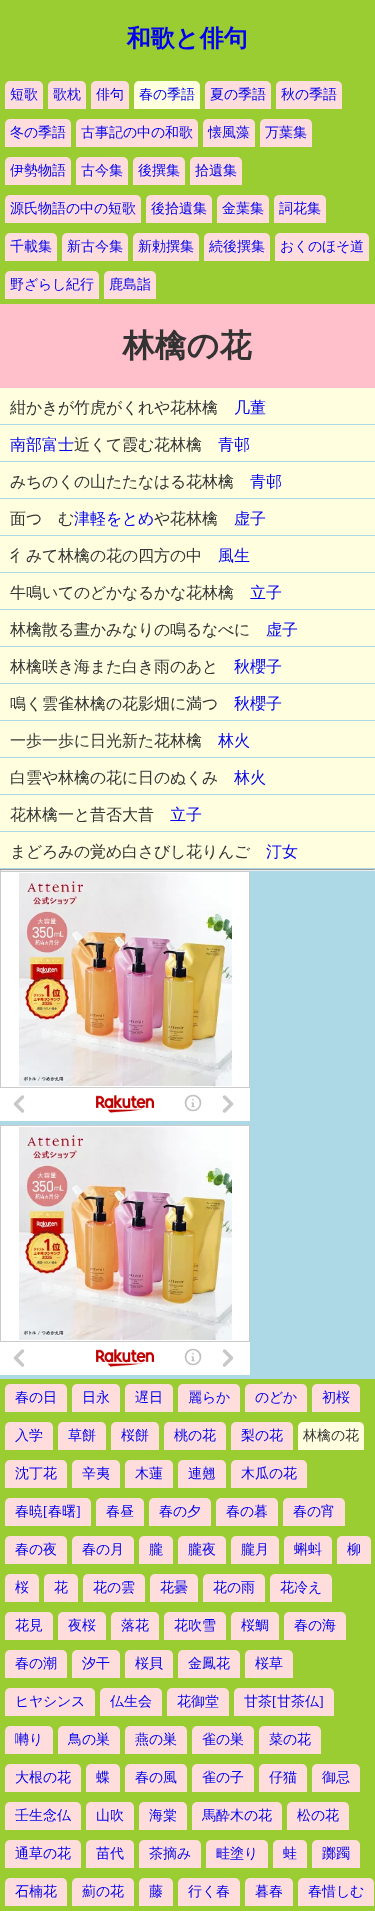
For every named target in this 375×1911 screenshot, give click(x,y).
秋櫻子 (258, 666)
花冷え (301, 1587)
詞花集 (300, 208)
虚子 (250, 518)
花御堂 (198, 1701)
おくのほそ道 (322, 246)
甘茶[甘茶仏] (284, 1701)
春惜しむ (336, 1891)
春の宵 (314, 1511)
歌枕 (67, 94)
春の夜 (36, 1549)
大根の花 (43, 1777)
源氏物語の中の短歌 (73, 208)
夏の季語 (238, 94)
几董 (250, 407)
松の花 (318, 1815)
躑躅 (336, 1853)
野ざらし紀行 (52, 284)
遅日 (149, 1397)
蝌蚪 (308, 1549)
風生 (234, 555)
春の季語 (167, 94)
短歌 (24, 94)
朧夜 (202, 1549)
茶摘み (170, 1853)
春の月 (103, 1549)
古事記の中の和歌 (137, 132)
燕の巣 (156, 1739)
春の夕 (180, 1511)
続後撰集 (237, 246)
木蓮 (149, 1473)
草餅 (82, 1435)
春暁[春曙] (48, 1511)
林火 (234, 740)
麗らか (209, 1397)
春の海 (315, 1625)
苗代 (110, 1853)
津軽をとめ (114, 518)
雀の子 (223, 1777)
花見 (29, 1625)
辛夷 (96, 1473)
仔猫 (283, 1777)
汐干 (96, 1663)
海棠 (163, 1815)
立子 (266, 592)
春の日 (36, 1397)
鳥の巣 (89, 1739)
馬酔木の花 (237, 1815)
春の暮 (247, 1511)
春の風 (156, 1777)
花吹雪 (195, 1625)
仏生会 (131, 1701)
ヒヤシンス (50, 1701)
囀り (29, 1739)
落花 (135, 1625)
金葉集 (243, 208)
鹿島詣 (130, 284)
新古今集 (95, 246)
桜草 (269, 1663)
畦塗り (237, 1853)
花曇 (174, 1587)
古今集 (102, 170)
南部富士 (42, 444)
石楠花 (36, 1891)
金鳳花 (209, 1663)
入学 (29, 1435)
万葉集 (286, 132)
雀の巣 (223, 1739)
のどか (276, 1397)
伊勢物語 (38, 170)
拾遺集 (216, 170)
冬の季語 (38, 132)
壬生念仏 (43, 1815)
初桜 (336, 1397)
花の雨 (234, 1587)
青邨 (234, 444)
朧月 (255, 1549)
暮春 (269, 1891)
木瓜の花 (269, 1473)
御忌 (336, 1777)
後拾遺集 (179, 208)
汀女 (282, 851)
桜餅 (135, 1435)
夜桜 (82, 1625)
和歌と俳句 (187, 38)
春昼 (120, 1511)
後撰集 (159, 170)
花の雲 (114, 1587)
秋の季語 (309, 94)
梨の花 (262, 1435)
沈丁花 (36, 1473)
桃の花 (195, 1435)
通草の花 (43, 1853)
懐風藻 (229, 132)
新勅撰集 (166, 246)
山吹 (110, 1815)
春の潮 (36, 1663)
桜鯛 (255, 1625)
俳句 (110, 94)
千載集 (31, 246)
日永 (96, 1397)
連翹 (202, 1473)
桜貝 (149, 1663)
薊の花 (103, 1891)
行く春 (209, 1891)
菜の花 (290, 1739)
